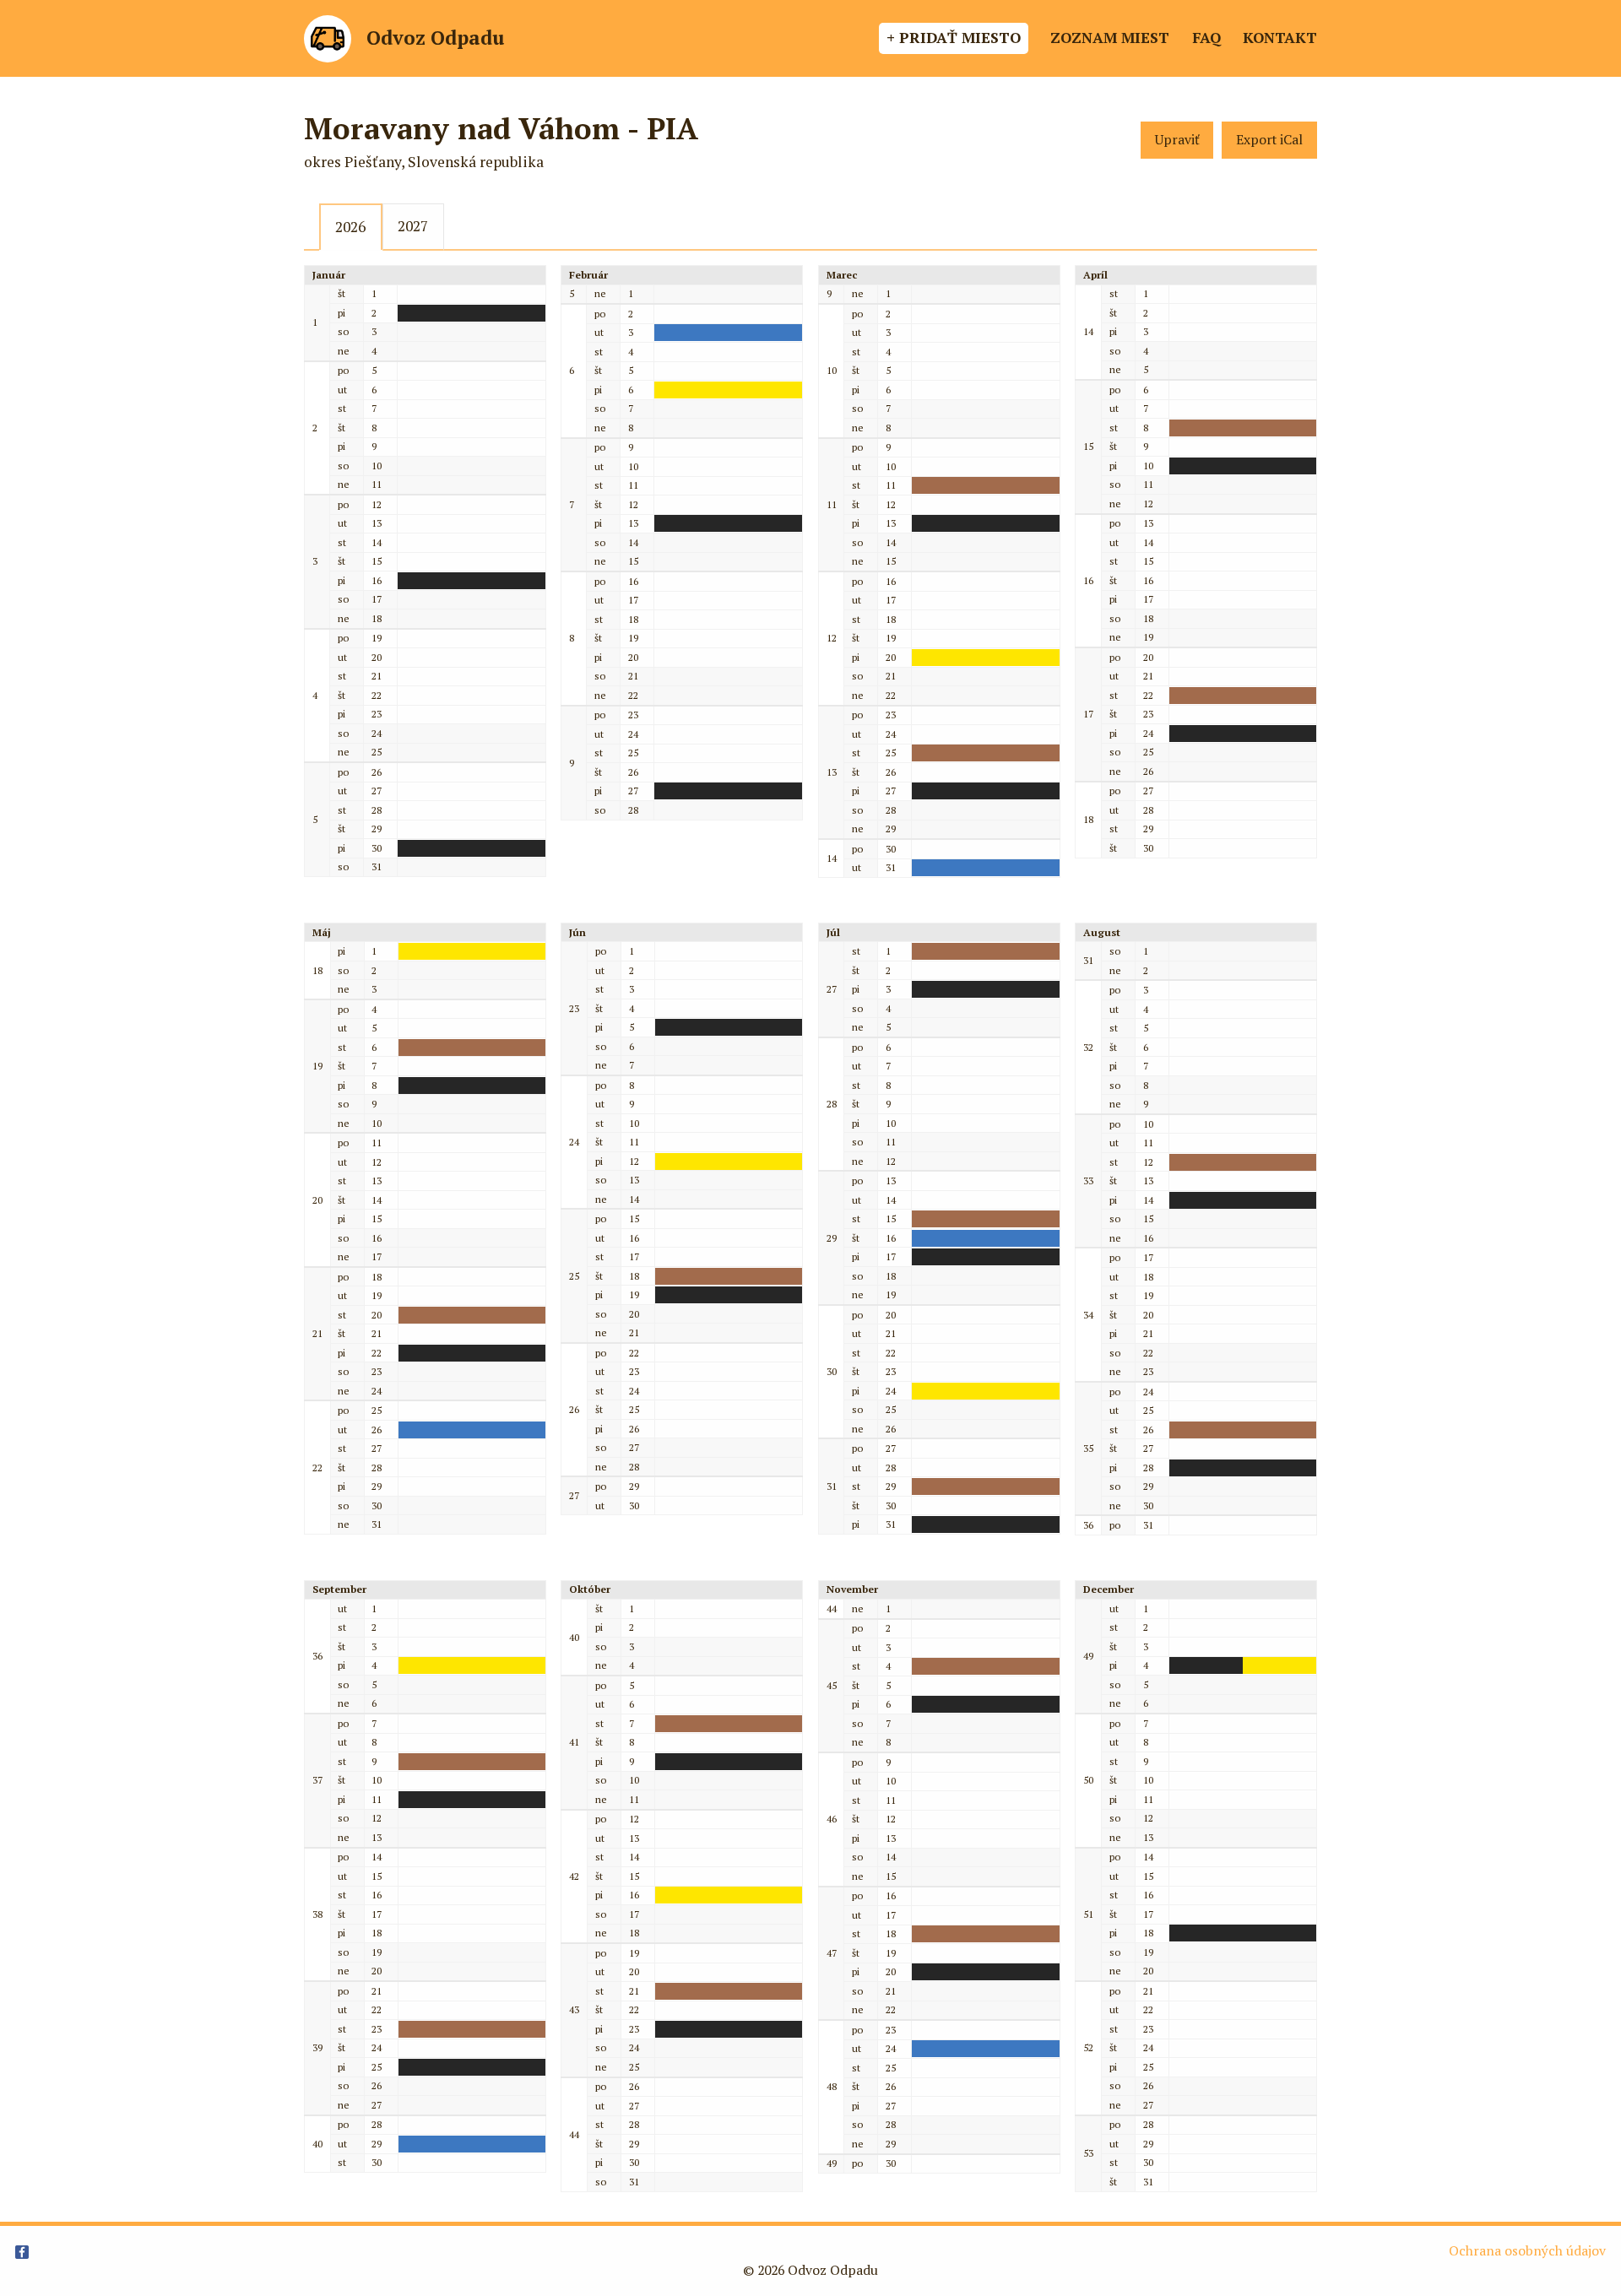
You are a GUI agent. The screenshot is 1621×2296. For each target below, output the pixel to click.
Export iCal (1269, 140)
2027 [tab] (413, 226)
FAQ (1206, 38)
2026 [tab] (350, 227)
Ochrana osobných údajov (1527, 2251)
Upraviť (1177, 140)
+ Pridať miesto (954, 38)
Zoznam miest (1110, 38)
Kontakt (1280, 38)
